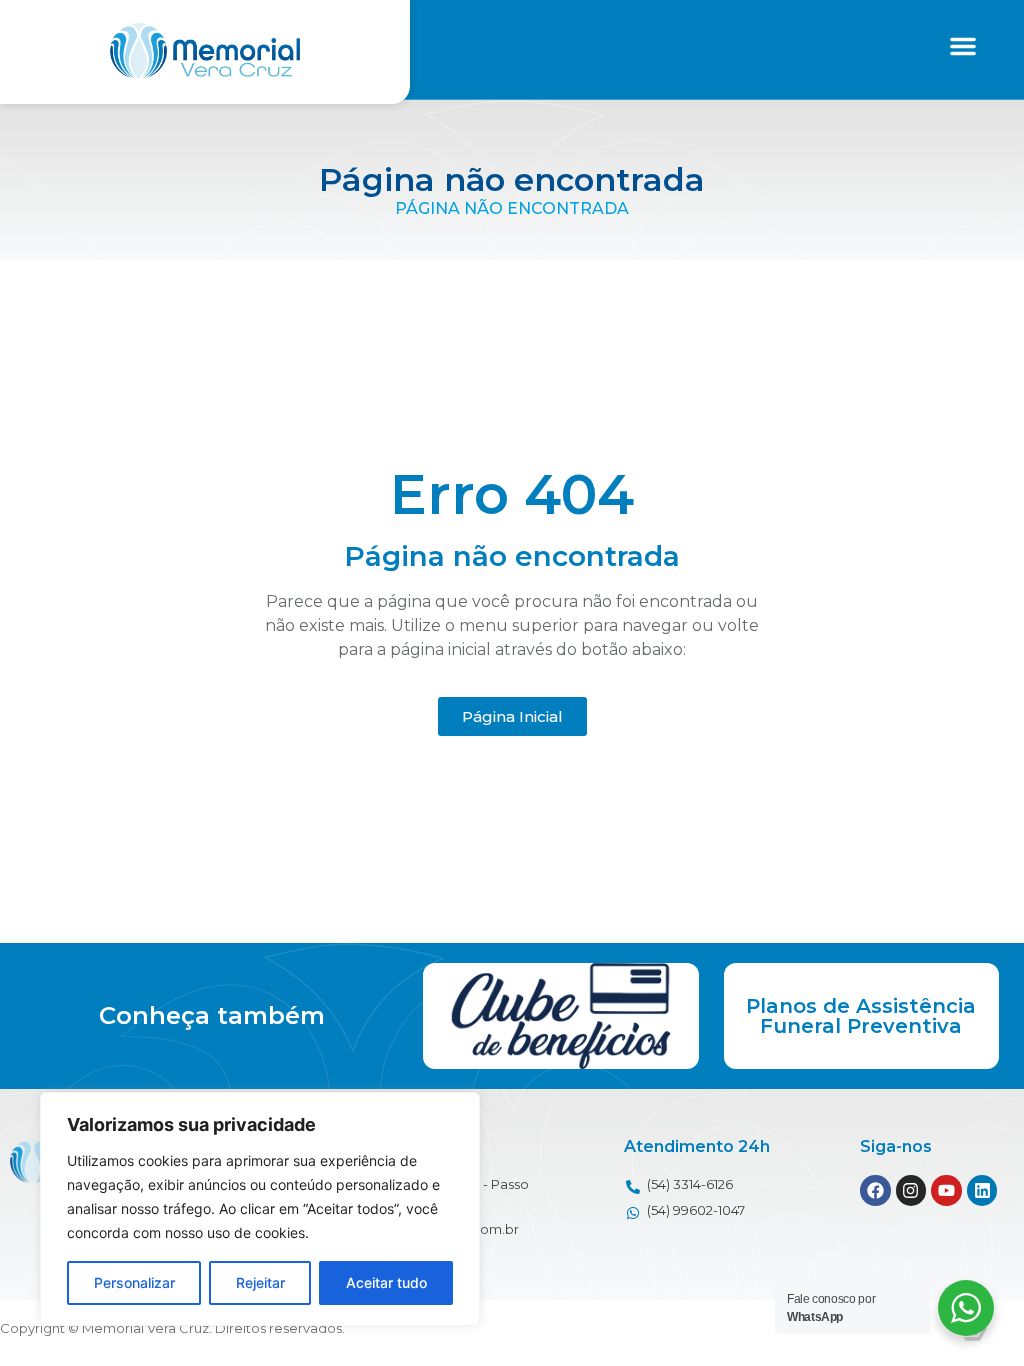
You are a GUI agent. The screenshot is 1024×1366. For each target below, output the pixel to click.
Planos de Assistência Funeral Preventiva (861, 1016)
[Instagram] (911, 1190)
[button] (963, 46)
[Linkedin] (982, 1190)
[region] (260, 1209)
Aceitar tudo (386, 1282)
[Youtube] (946, 1190)
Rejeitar (260, 1282)
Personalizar (134, 1282)
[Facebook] (875, 1190)
